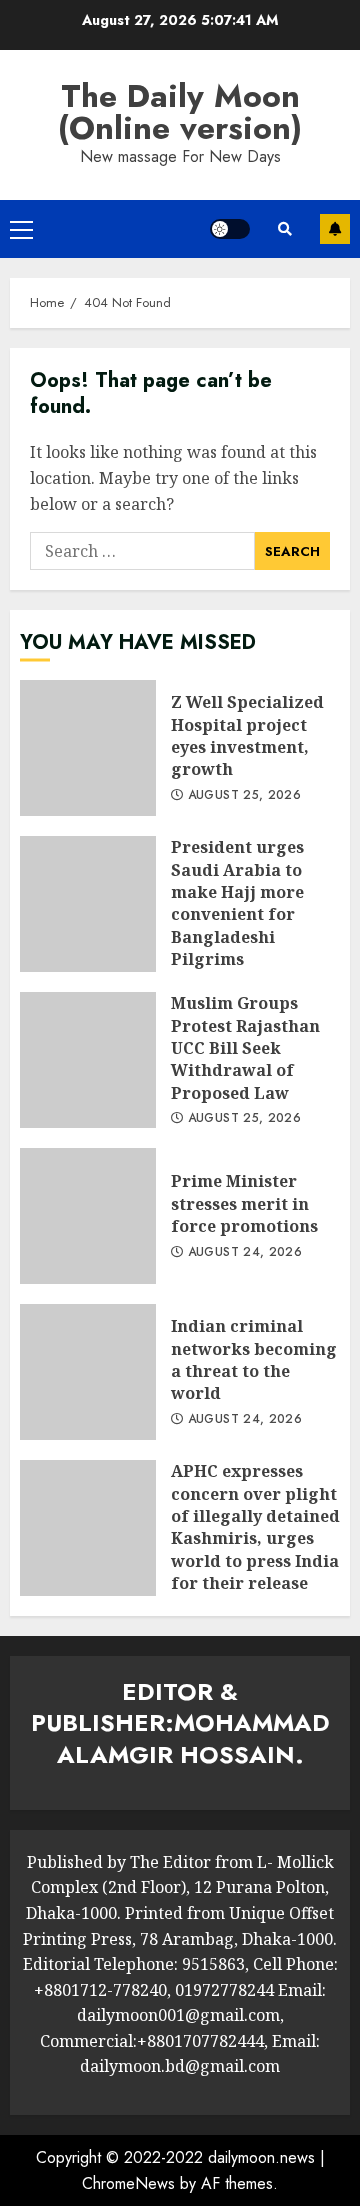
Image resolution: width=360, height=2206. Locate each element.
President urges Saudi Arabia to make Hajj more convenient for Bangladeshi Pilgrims (88, 904)
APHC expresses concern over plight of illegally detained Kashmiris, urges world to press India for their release (88, 1528)
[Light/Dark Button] (230, 229)
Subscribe (335, 229)
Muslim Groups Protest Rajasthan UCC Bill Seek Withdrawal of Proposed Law (88, 1060)
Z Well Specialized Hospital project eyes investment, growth (88, 748)
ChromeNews (128, 2183)
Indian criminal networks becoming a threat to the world (88, 1372)
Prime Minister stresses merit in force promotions (88, 1216)
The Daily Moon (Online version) (180, 112)
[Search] (285, 229)
